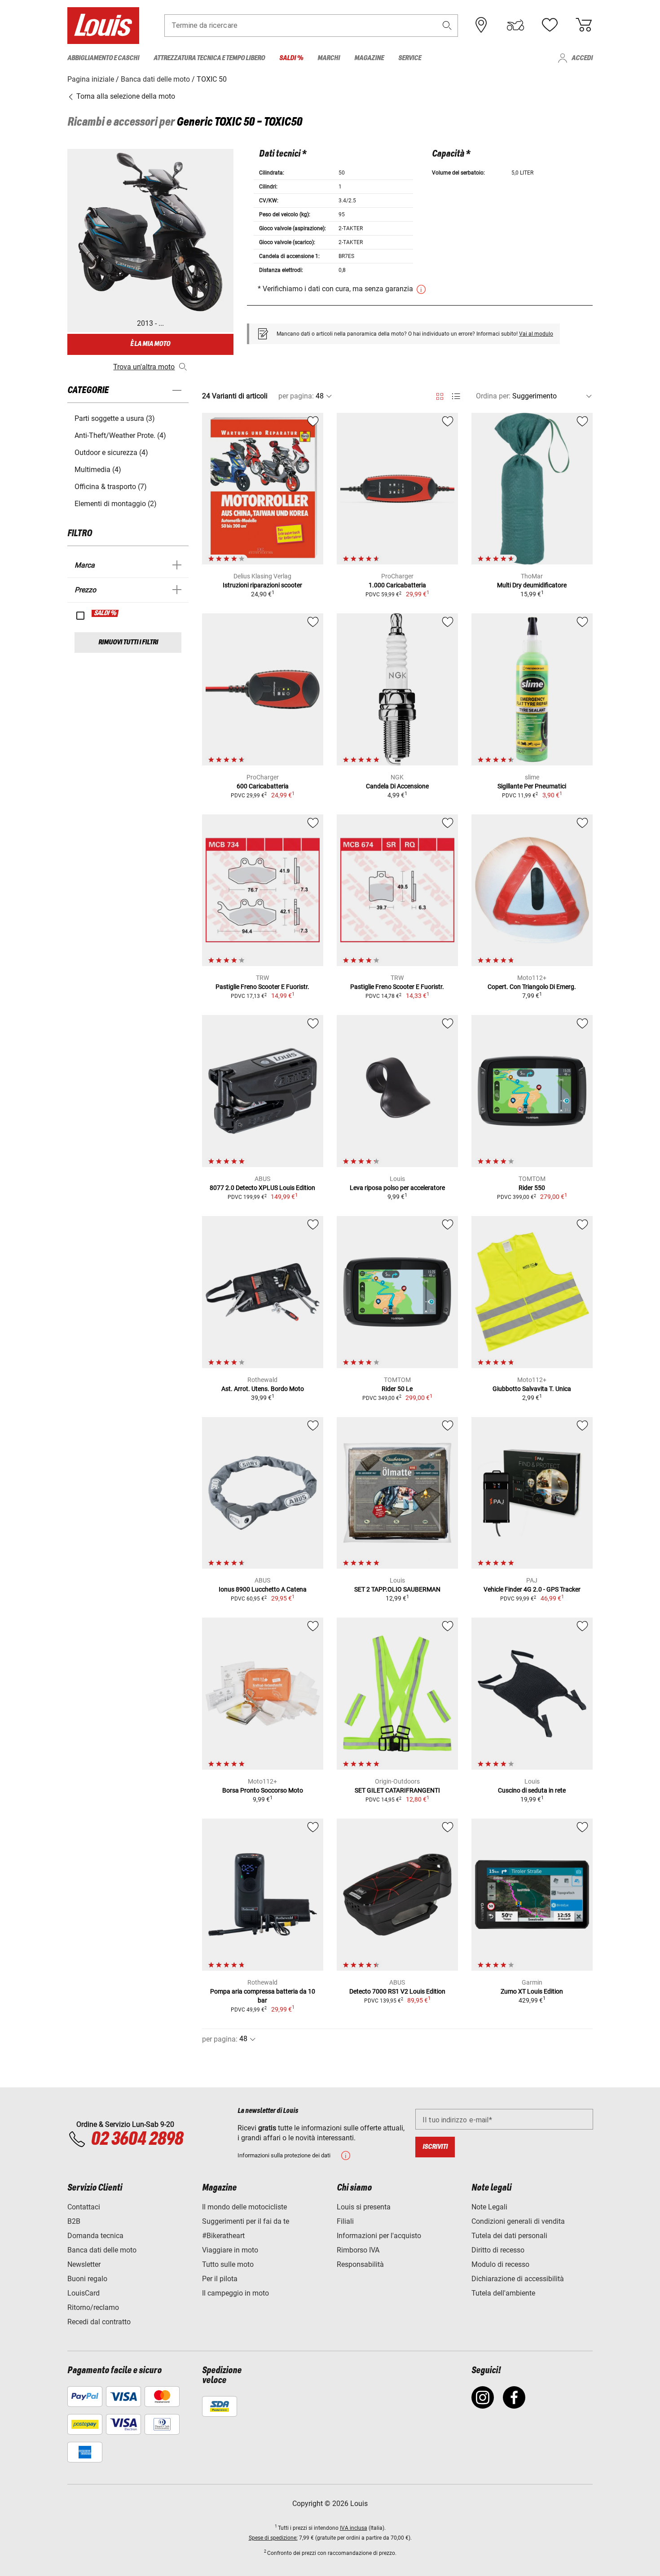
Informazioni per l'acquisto (379, 2236)
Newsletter (84, 2264)
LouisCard (84, 2293)
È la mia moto (150, 344)
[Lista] (456, 396)
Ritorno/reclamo (93, 2307)
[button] (447, 25)
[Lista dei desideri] (550, 25)
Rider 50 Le (397, 1389)
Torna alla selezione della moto (125, 96)
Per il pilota (220, 2279)
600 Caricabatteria (263, 786)
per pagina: (296, 396)
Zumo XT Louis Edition (532, 1991)
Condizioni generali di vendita (518, 2221)
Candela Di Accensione (397, 786)
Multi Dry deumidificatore (532, 585)
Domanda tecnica (95, 2236)
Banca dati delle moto (102, 2250)
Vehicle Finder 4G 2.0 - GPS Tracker (532, 1589)
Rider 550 (532, 1188)
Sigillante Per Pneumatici (532, 786)
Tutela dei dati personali (509, 2236)
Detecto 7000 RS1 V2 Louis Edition (397, 1991)
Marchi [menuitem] (329, 58)
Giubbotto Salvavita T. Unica (532, 1389)
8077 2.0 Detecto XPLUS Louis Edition (262, 1188)
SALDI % (106, 613)
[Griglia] (440, 395)
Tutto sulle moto (228, 2264)
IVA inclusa (354, 2528)
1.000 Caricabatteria (397, 585)
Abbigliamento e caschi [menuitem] (103, 58)
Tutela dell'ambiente (503, 2293)
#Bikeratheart (223, 2236)
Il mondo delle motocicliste (244, 2207)
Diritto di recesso (498, 2250)
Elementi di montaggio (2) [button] (116, 504)
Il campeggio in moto (235, 2293)
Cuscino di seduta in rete (532, 1790)
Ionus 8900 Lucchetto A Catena (263, 1589)
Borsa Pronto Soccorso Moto (263, 1790)
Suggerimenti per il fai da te (246, 2221)
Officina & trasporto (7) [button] (111, 487)
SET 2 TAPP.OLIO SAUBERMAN (397, 1589)
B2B (74, 2221)
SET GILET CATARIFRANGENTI (397, 1790)
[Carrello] (584, 25)
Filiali (345, 2221)
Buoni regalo (87, 2279)
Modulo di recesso (500, 2264)
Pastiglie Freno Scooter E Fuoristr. (262, 987)
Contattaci (84, 2207)
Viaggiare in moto (230, 2250)
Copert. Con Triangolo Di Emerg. (532, 987)
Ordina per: (493, 396)
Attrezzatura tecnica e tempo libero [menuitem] (209, 58)
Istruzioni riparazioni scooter (262, 585)
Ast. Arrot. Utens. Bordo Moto (263, 1389)
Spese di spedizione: (273, 2538)
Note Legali (489, 2207)
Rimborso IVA (358, 2250)
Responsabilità (360, 2264)
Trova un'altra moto (144, 367)
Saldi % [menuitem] (291, 58)
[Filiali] (481, 25)
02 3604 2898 (137, 2139)
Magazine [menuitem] (369, 58)
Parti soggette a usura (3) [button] (115, 418)
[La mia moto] (515, 25)
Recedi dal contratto (99, 2322)
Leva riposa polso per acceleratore (397, 1188)
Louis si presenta (364, 2207)
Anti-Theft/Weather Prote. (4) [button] (120, 435)
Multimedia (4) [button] (98, 470)
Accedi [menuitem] (582, 58)
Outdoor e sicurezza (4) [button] (111, 453)
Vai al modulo (536, 334)
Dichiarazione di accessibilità (518, 2279)
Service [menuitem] (410, 58)
